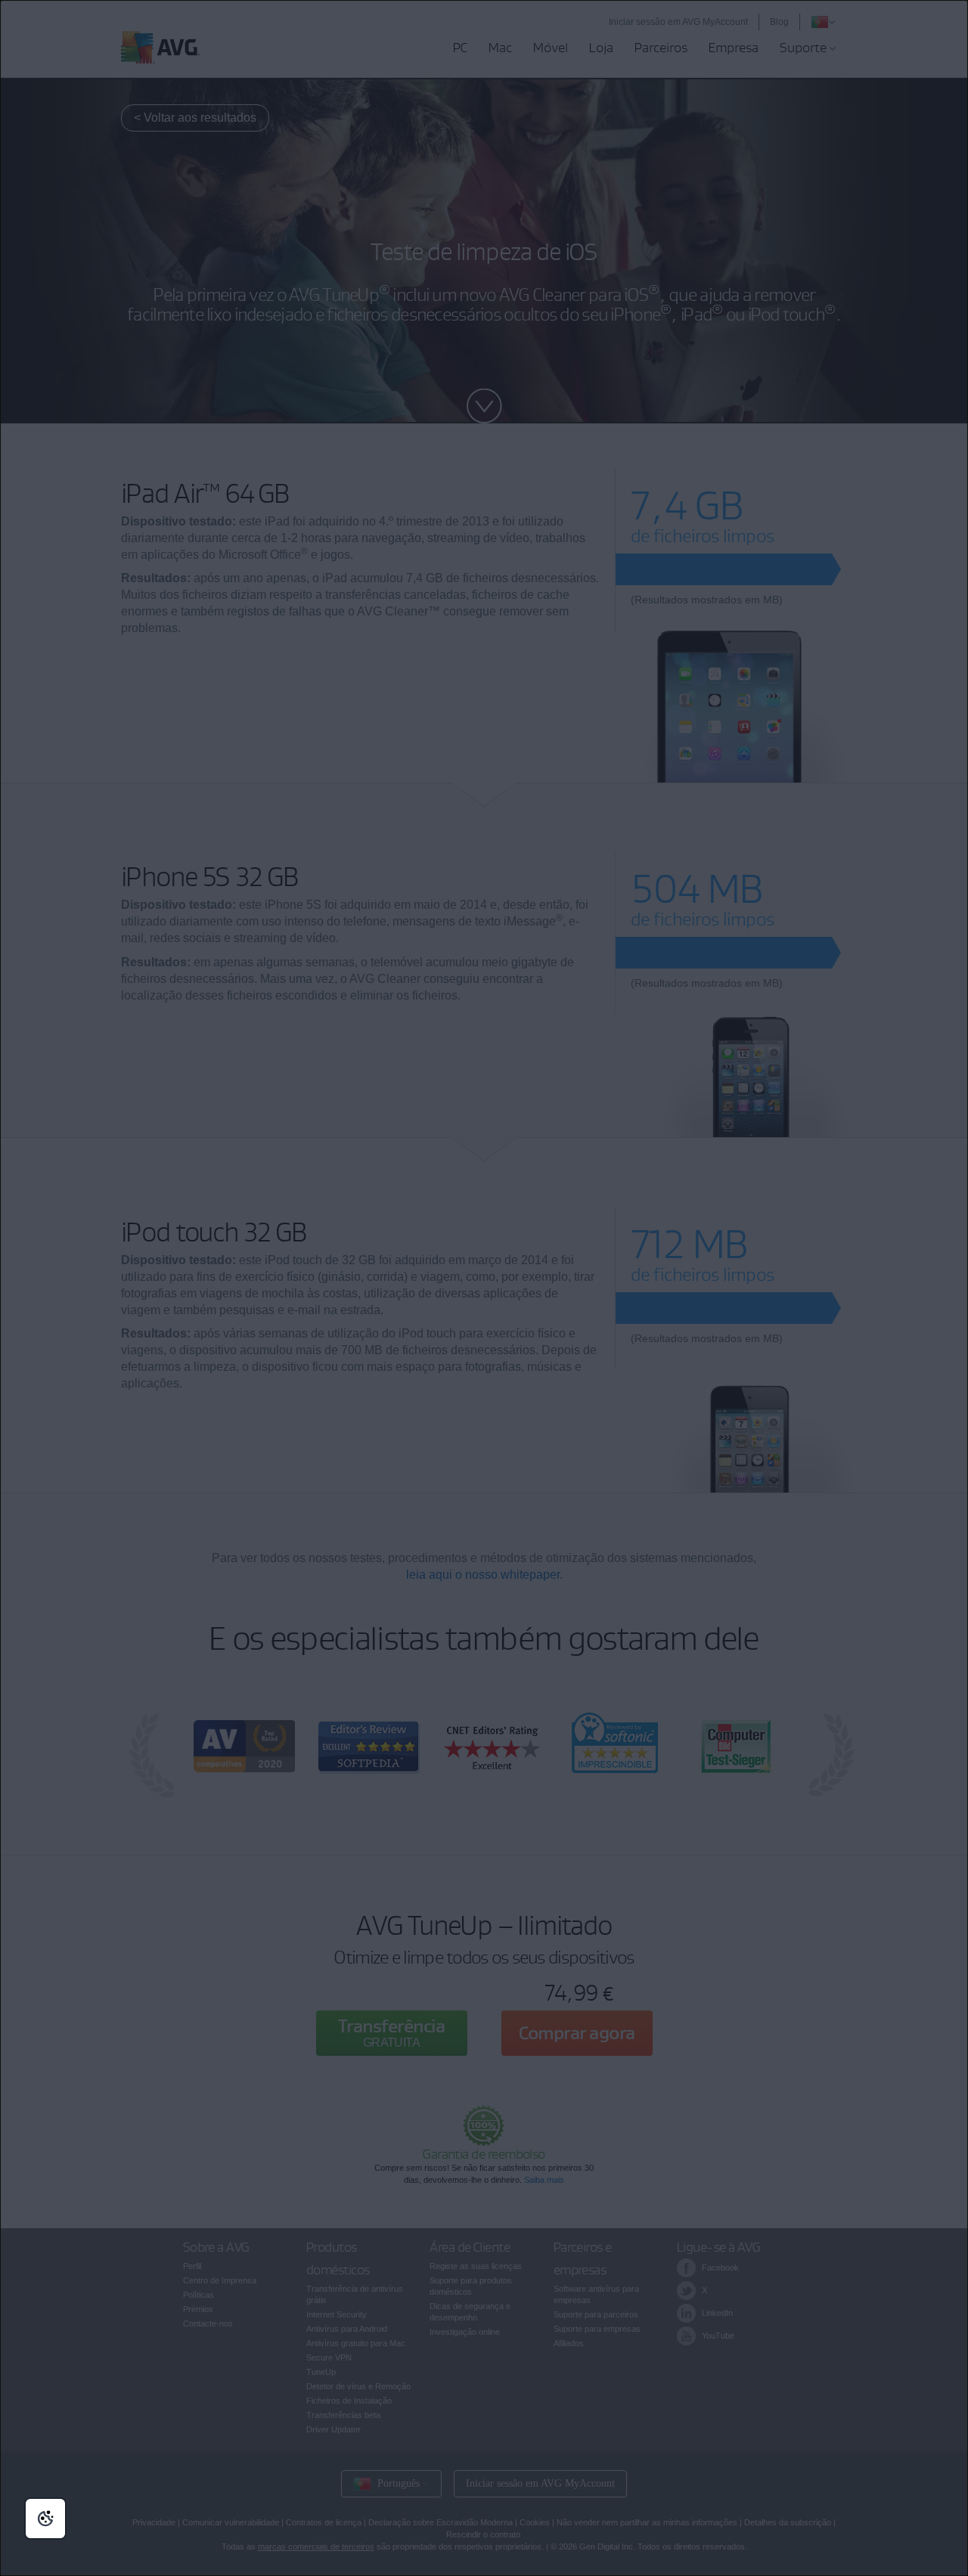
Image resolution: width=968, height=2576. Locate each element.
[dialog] (484, 1288)
